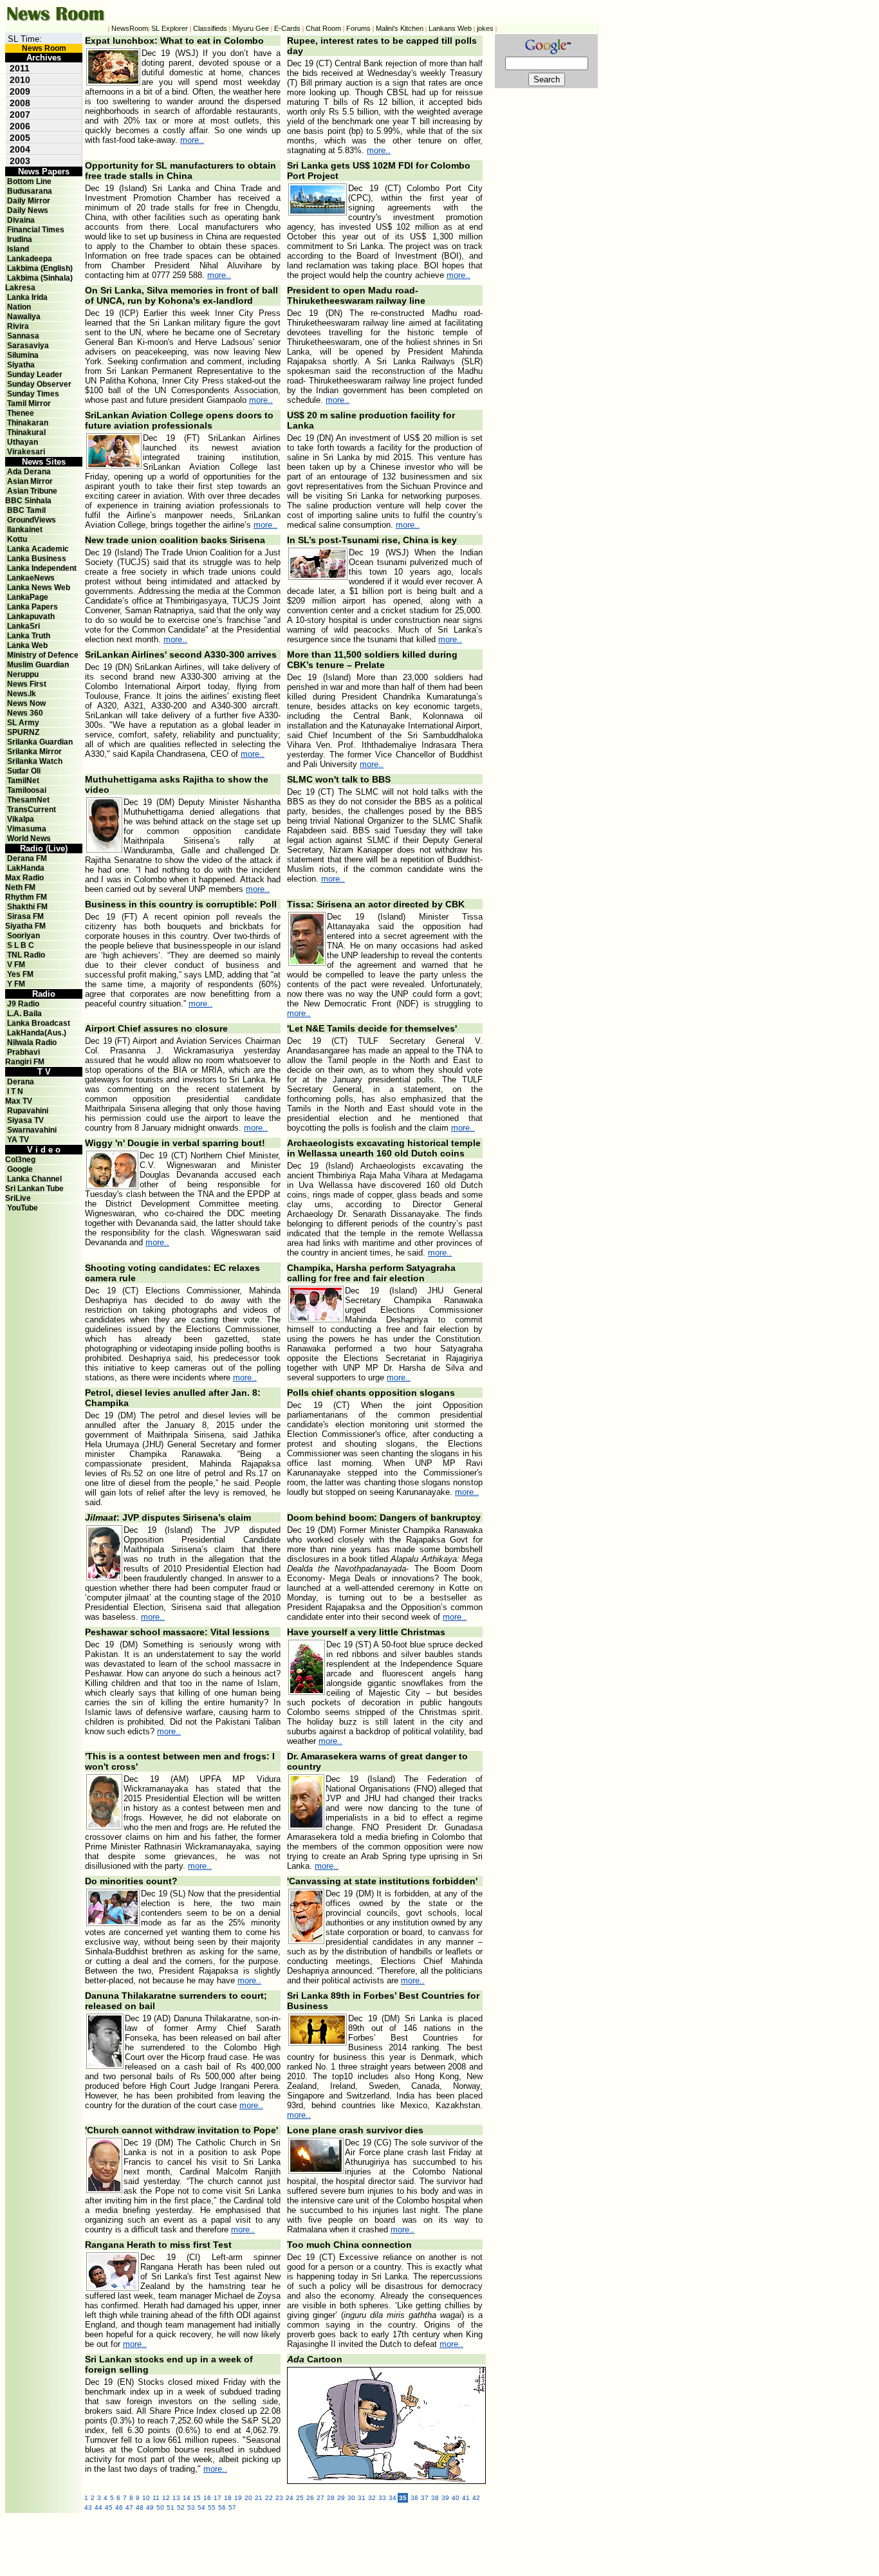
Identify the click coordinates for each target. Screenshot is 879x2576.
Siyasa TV (25, 1120)
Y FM (16, 984)
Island (18, 249)
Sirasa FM (25, 916)
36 (414, 2498)
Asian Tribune (32, 491)
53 (191, 2507)
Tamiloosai (27, 790)
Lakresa (20, 288)
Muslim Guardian (38, 665)
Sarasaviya (28, 346)
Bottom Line (29, 181)
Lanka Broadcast (39, 1023)
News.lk (22, 694)
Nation (19, 307)
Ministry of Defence (43, 655)
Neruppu (23, 674)
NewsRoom (130, 28)
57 (232, 2507)
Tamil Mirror (29, 403)
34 (393, 2498)
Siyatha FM (25, 926)
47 (129, 2507)
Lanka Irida (27, 297)
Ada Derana (29, 472)
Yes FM (20, 974)
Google (20, 1169)
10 (146, 2498)
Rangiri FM (25, 1062)
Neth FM (20, 887)
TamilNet (23, 781)
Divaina (21, 220)
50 (160, 2507)
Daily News (28, 210)
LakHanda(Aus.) (37, 1033)
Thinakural (26, 432)
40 (456, 2498)
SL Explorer (170, 28)
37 (425, 2498)
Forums (358, 28)
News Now (26, 703)
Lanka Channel (34, 1179)
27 (320, 2498)
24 (290, 2498)
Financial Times (36, 230)
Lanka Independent (42, 568)
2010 (20, 80)
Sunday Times (33, 394)
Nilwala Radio (32, 1042)
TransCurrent (32, 810)
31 (362, 2498)
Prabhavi (23, 1052)
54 (201, 2507)
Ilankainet (25, 530)
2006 (20, 126)
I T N (14, 1091)
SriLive (18, 1198)
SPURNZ (23, 732)
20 (248, 2498)
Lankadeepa (30, 259)
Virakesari (26, 452)
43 (88, 2507)
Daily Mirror (29, 201)
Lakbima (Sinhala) (40, 278)
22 (269, 2498)
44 (98, 2507)
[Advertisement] (365, 2542)
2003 (20, 161)
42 (476, 2498)
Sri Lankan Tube (34, 1189)
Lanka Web (27, 645)
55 (212, 2507)
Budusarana (30, 191)
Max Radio (24, 878)
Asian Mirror (30, 481)
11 (156, 2498)
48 (140, 2507)
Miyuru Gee (251, 28)
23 (279, 2498)
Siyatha (21, 365)
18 (228, 2498)
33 (382, 2498)
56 (222, 2507)
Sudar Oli (24, 771)
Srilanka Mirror (34, 752)
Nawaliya (24, 317)
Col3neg (20, 1160)
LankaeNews (31, 578)
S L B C (21, 945)
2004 (20, 149)
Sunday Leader (35, 375)
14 (187, 2498)
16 (207, 2498)
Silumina (23, 355)
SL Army (23, 723)
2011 (20, 68)
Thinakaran (28, 423)
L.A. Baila (24, 1014)
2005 (20, 138)
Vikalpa (21, 819)
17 (217, 2498)
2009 (20, 91)
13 (176, 2498)
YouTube (23, 1208)
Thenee (21, 413)
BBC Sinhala (28, 501)
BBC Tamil (26, 510)
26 (310, 2498)
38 (435, 2498)
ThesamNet (28, 800)
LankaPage (28, 597)
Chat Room (323, 28)
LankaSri (23, 626)
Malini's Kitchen (400, 28)
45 (109, 2507)
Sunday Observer (39, 384)
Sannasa (23, 336)
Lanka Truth (29, 636)
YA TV (18, 1140)
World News (29, 839)
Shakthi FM (27, 907)
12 (166, 2498)
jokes (485, 28)
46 (119, 2507)
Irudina (20, 239)
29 (341, 2498)
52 (181, 2507)
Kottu (17, 539)
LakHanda (26, 868)
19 (238, 2498)
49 (150, 2507)
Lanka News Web (39, 588)
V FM (16, 965)
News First (27, 684)
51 (171, 2507)
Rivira (18, 326)
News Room (44, 48)
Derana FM (27, 858)
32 (372, 2498)
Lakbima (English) (40, 268)
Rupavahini (28, 1111)
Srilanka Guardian (40, 742)
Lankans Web (450, 28)
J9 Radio (23, 1004)
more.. (192, 140)
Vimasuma (27, 829)
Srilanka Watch (35, 761)
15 (197, 2498)
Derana (20, 1082)
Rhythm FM (26, 897)
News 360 (25, 713)
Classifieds (210, 28)
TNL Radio (26, 955)
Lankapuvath (31, 616)
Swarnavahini (32, 1130)
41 (466, 2498)
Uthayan (23, 442)
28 (331, 2498)
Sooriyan (23, 936)
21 (259, 2498)
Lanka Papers (32, 607)
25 (300, 2498)
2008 (20, 103)
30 (351, 2498)
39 (445, 2498)
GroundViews (32, 520)
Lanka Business (37, 559)
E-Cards (287, 28)
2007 (20, 115)
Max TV (19, 1101)
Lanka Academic (38, 549)
